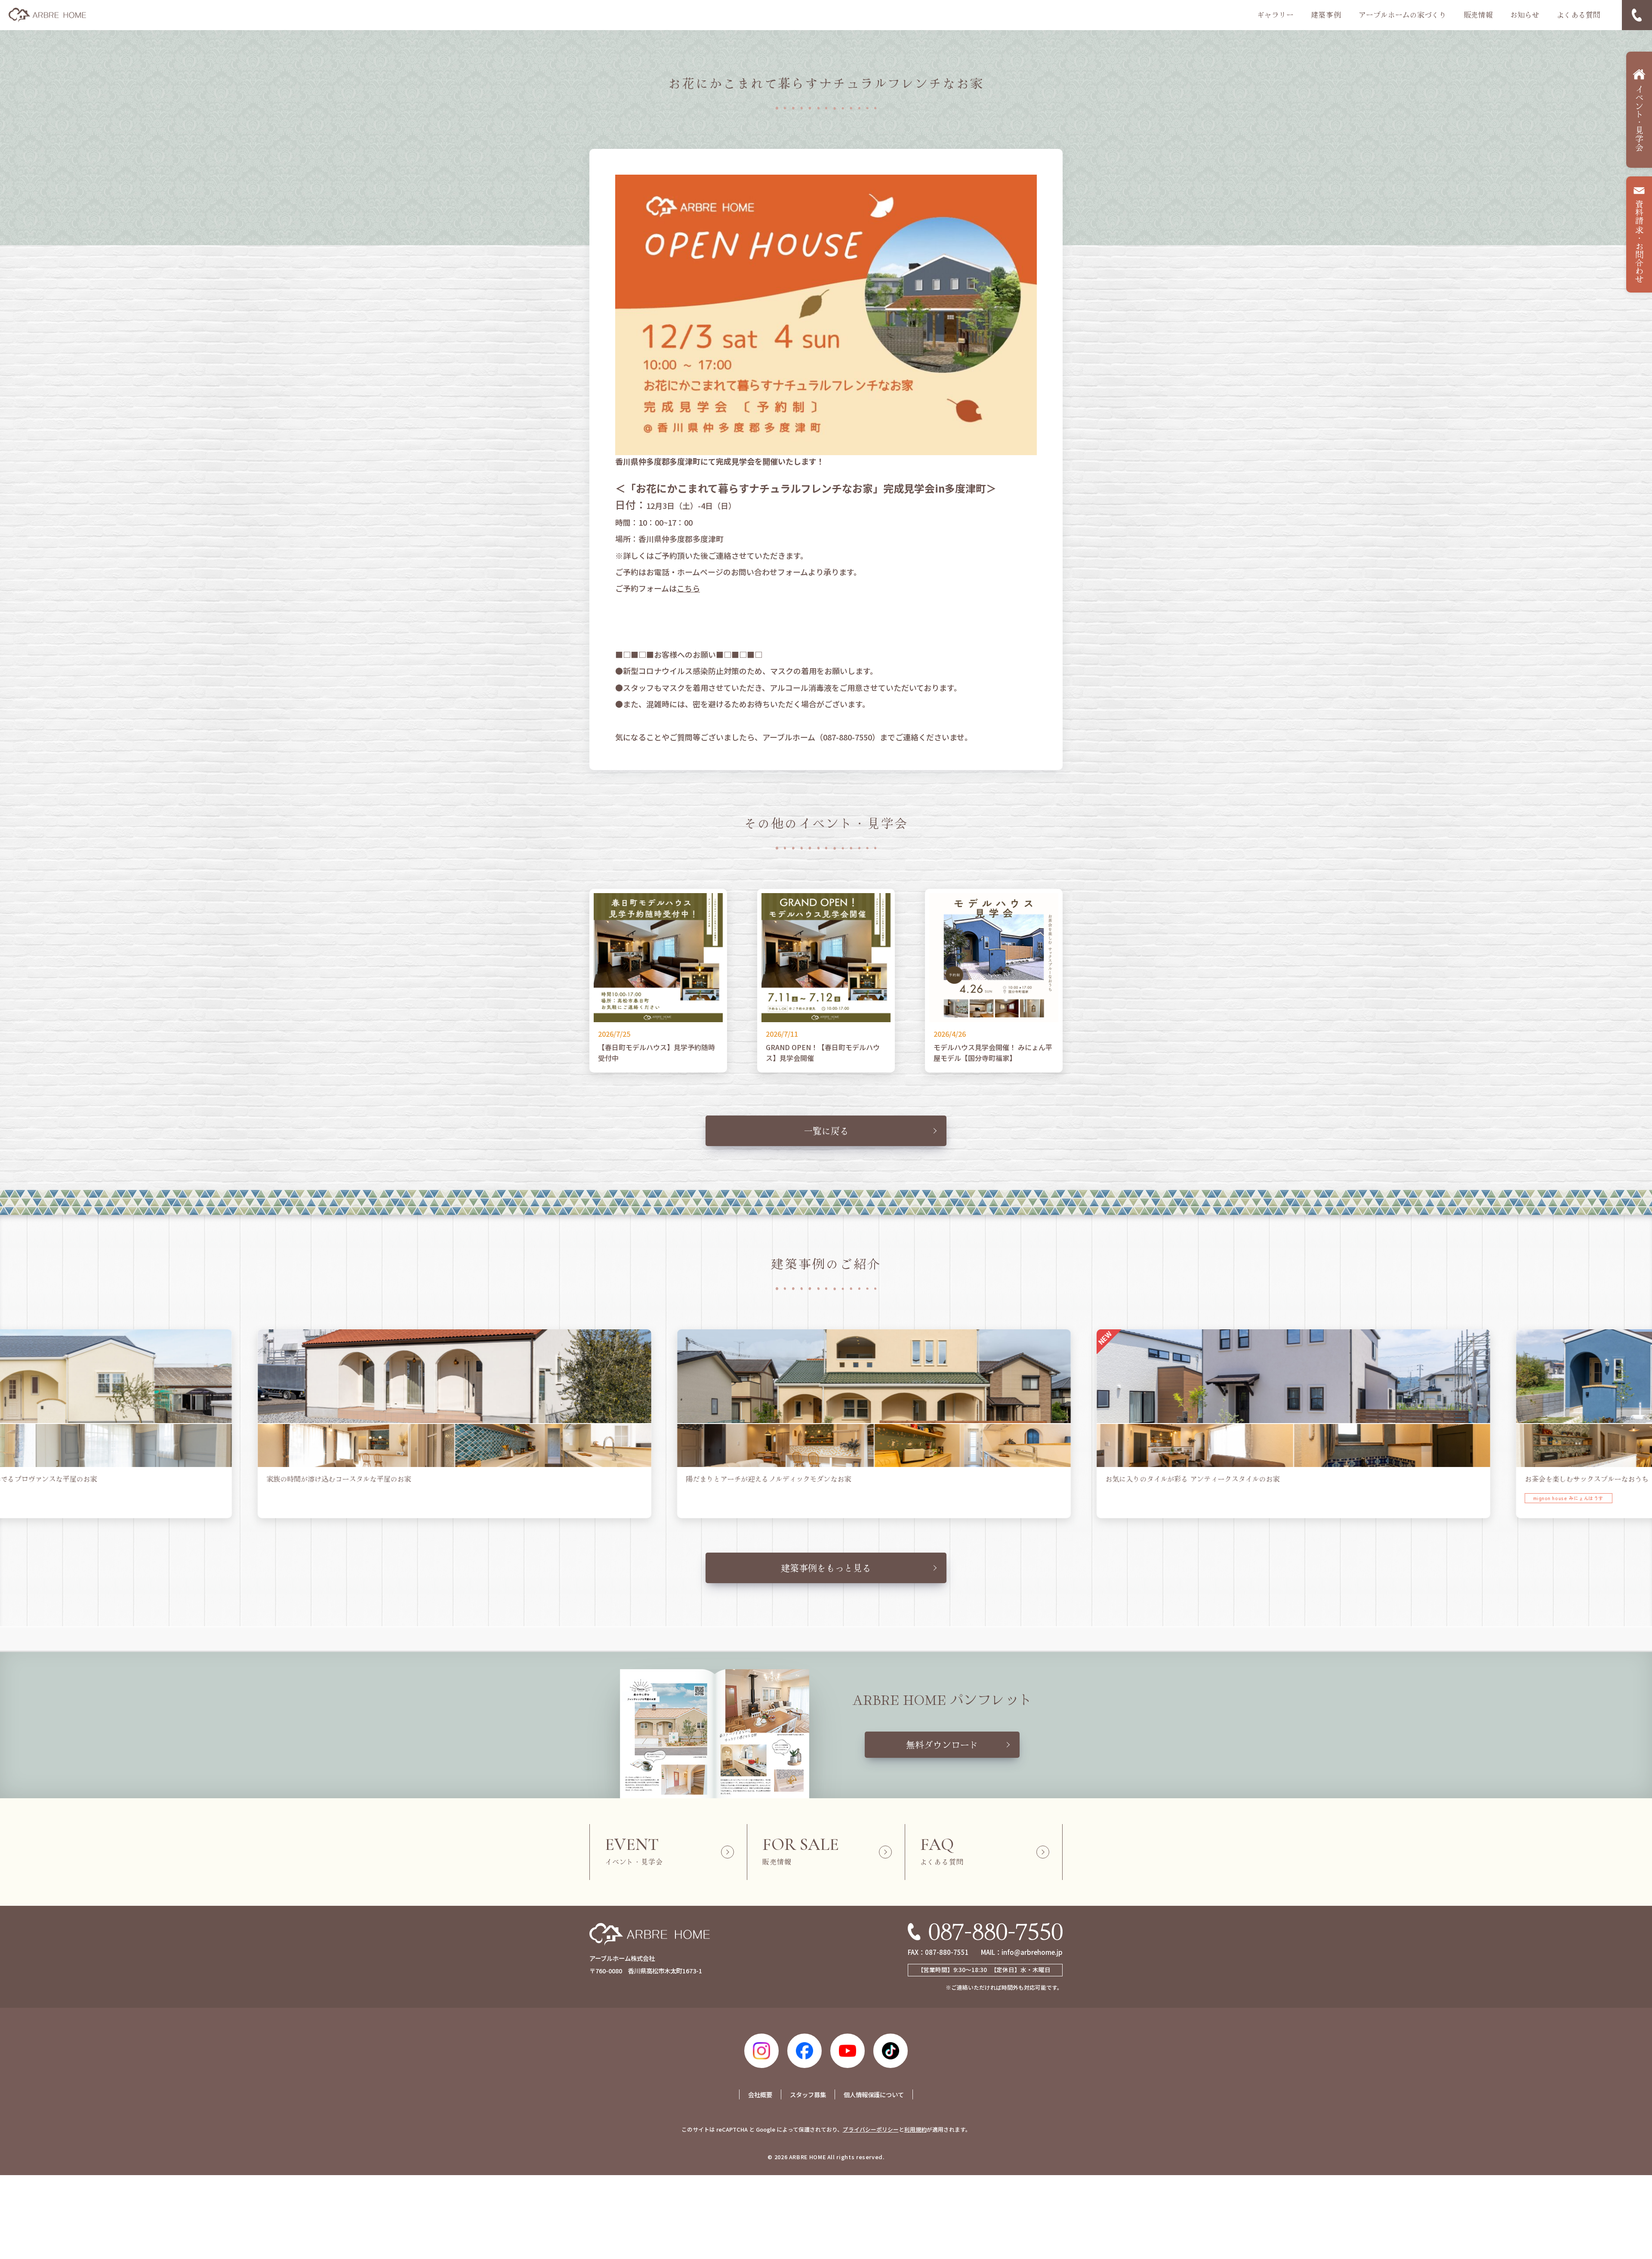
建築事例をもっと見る (826, 1568)
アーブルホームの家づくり (1402, 15)
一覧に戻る (826, 1131)
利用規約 (915, 2129)
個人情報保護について (874, 2094)
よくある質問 (1578, 15)
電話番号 (1637, 15)
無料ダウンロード (942, 1744)
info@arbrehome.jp (1032, 1952)
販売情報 (1478, 15)
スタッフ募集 (808, 2094)
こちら (688, 588)
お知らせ (1525, 15)
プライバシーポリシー (871, 2129)
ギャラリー (1275, 15)
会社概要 (760, 2094)
